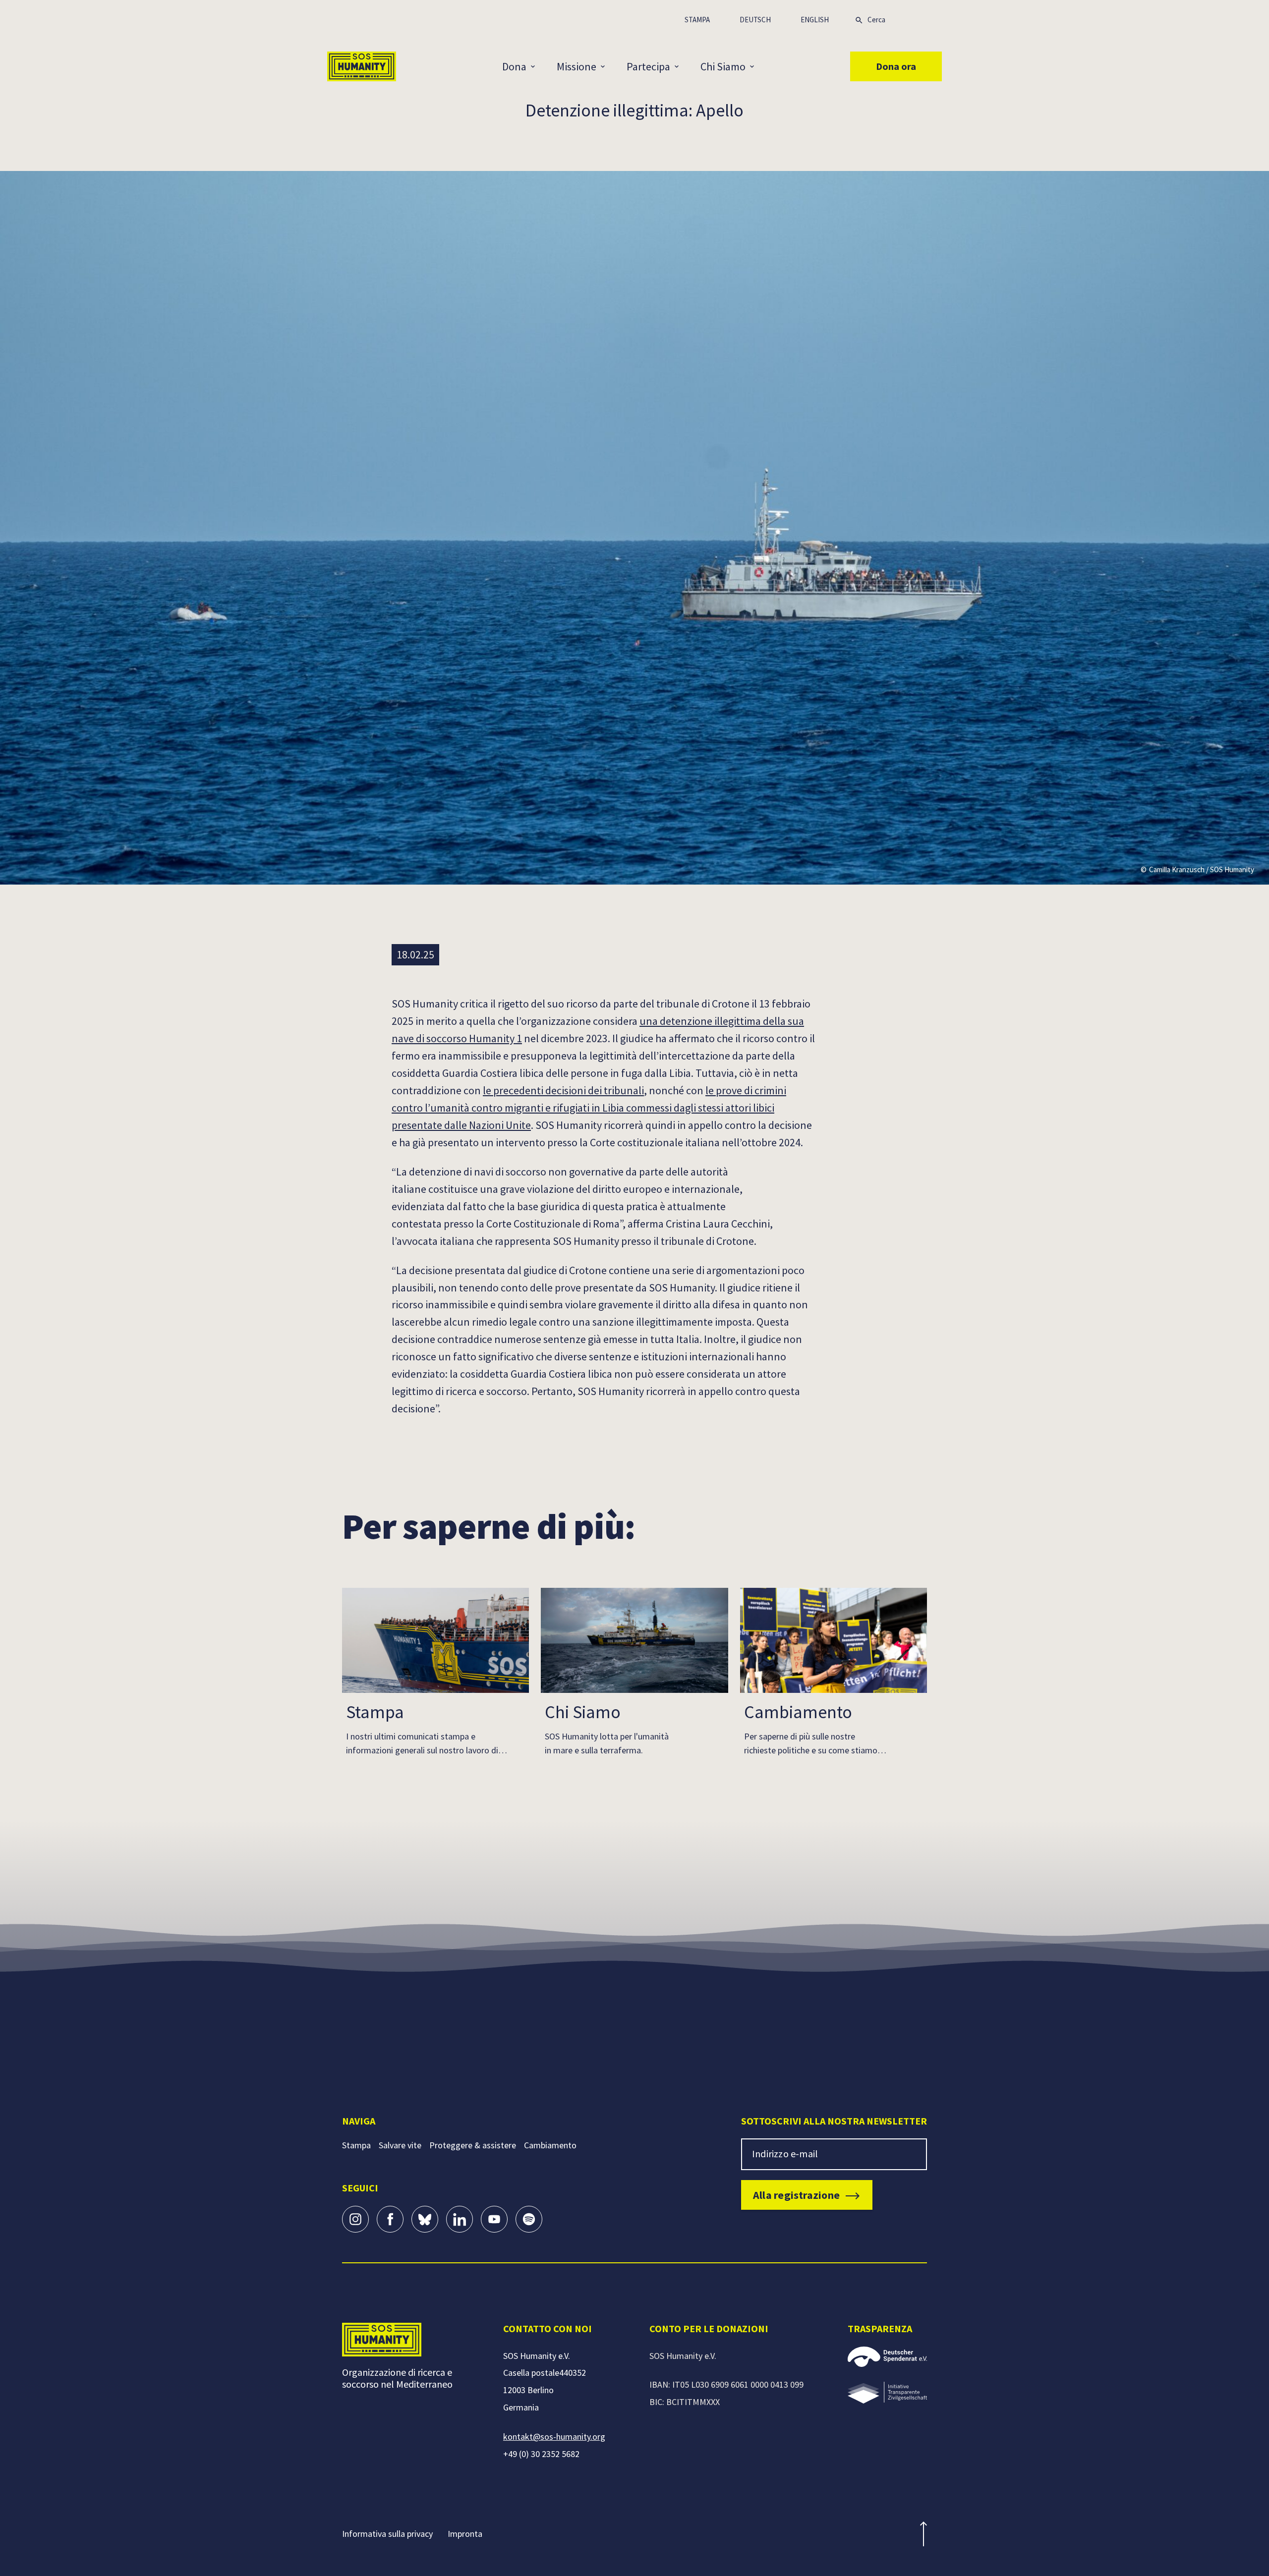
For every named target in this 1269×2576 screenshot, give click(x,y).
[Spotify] (529, 2219)
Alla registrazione (796, 2195)
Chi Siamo (723, 66)
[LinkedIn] (460, 2219)
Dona (514, 66)
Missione (577, 66)
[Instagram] (355, 2219)
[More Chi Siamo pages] (757, 66)
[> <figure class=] (887, 2393)
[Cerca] (859, 19)
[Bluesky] (425, 2219)
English (815, 20)
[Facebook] (390, 2219)
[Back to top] (923, 2534)
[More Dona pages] (538, 66)
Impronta (465, 2534)
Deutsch (755, 20)
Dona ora (896, 66)
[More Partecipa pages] (682, 66)
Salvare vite (400, 2145)
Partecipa (648, 66)
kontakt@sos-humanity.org (554, 2436)
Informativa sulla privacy (387, 2534)
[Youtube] (494, 2219)
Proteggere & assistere (473, 2145)
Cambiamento (550, 2145)
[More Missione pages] (608, 66)
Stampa (697, 20)
